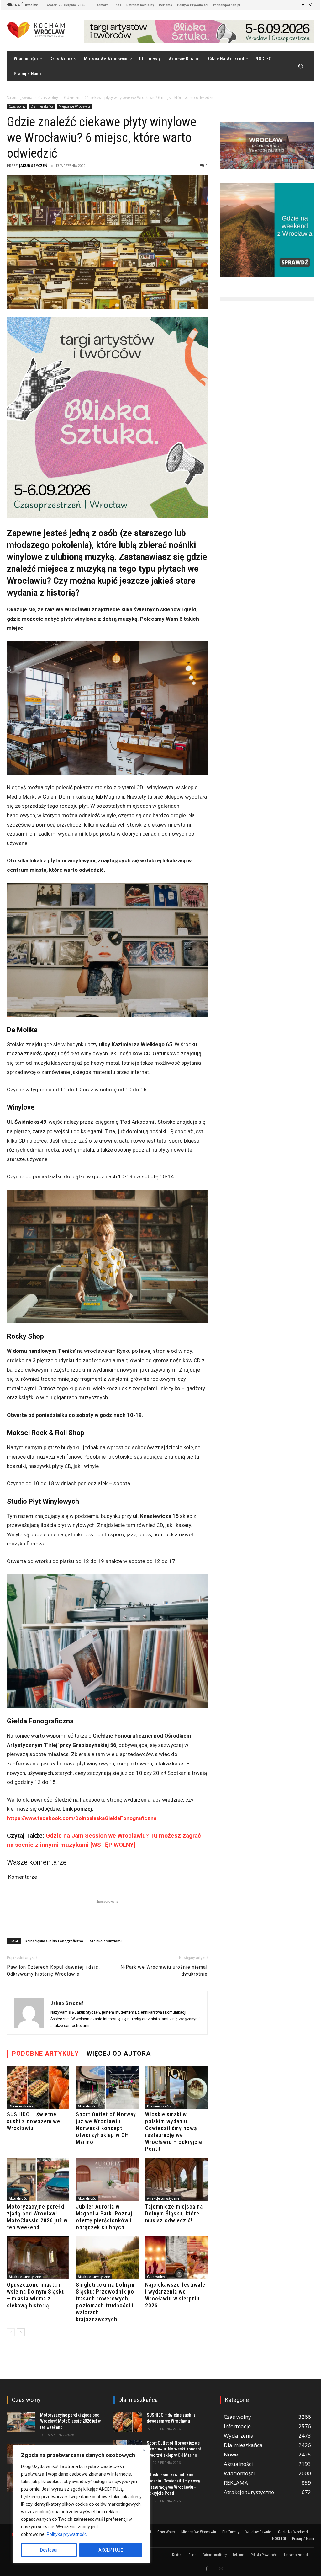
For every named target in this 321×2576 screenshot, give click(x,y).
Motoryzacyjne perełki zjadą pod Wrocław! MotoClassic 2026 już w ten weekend (37, 2217)
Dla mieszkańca (42, 106)
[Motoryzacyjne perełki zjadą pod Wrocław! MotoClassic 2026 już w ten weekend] (38, 2180)
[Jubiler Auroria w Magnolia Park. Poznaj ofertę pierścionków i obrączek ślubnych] (107, 2180)
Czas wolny (48, 97)
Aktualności (87, 2106)
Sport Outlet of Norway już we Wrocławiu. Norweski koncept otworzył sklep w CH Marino (106, 2128)
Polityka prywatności (67, 2534)
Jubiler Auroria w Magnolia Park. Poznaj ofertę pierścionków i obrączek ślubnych (104, 2217)
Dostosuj (49, 2550)
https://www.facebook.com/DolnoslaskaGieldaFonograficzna (82, 1818)
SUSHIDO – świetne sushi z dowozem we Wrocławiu (34, 2121)
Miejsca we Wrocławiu (74, 106)
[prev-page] (11, 2332)
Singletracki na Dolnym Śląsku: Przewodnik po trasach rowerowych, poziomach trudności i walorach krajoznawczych (105, 2302)
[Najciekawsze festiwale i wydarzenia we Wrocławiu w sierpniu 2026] (176, 2258)
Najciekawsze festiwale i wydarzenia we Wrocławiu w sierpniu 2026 (175, 2295)
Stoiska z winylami (106, 1941)
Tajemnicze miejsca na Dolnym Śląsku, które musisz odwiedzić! (174, 2213)
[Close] (144, 2450)
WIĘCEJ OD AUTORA (119, 2054)
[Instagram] (310, 5)
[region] (82, 2504)
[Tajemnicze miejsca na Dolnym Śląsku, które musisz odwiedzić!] (176, 2180)
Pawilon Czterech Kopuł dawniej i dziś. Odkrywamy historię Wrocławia (54, 1970)
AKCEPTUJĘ (111, 2550)
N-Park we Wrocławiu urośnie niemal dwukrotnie (164, 1970)
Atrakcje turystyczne (163, 2198)
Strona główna (20, 97)
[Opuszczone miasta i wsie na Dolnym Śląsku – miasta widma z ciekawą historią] (38, 2258)
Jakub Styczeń (33, 166)
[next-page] (21, 2332)
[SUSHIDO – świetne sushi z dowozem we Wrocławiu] (38, 2088)
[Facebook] (303, 5)
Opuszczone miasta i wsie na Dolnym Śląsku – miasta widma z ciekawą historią (36, 2295)
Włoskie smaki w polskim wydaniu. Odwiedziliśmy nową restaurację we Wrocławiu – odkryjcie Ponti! (174, 2131)
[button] (300, 66)
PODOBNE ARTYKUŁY (45, 2054)
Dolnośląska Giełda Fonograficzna (54, 1941)
